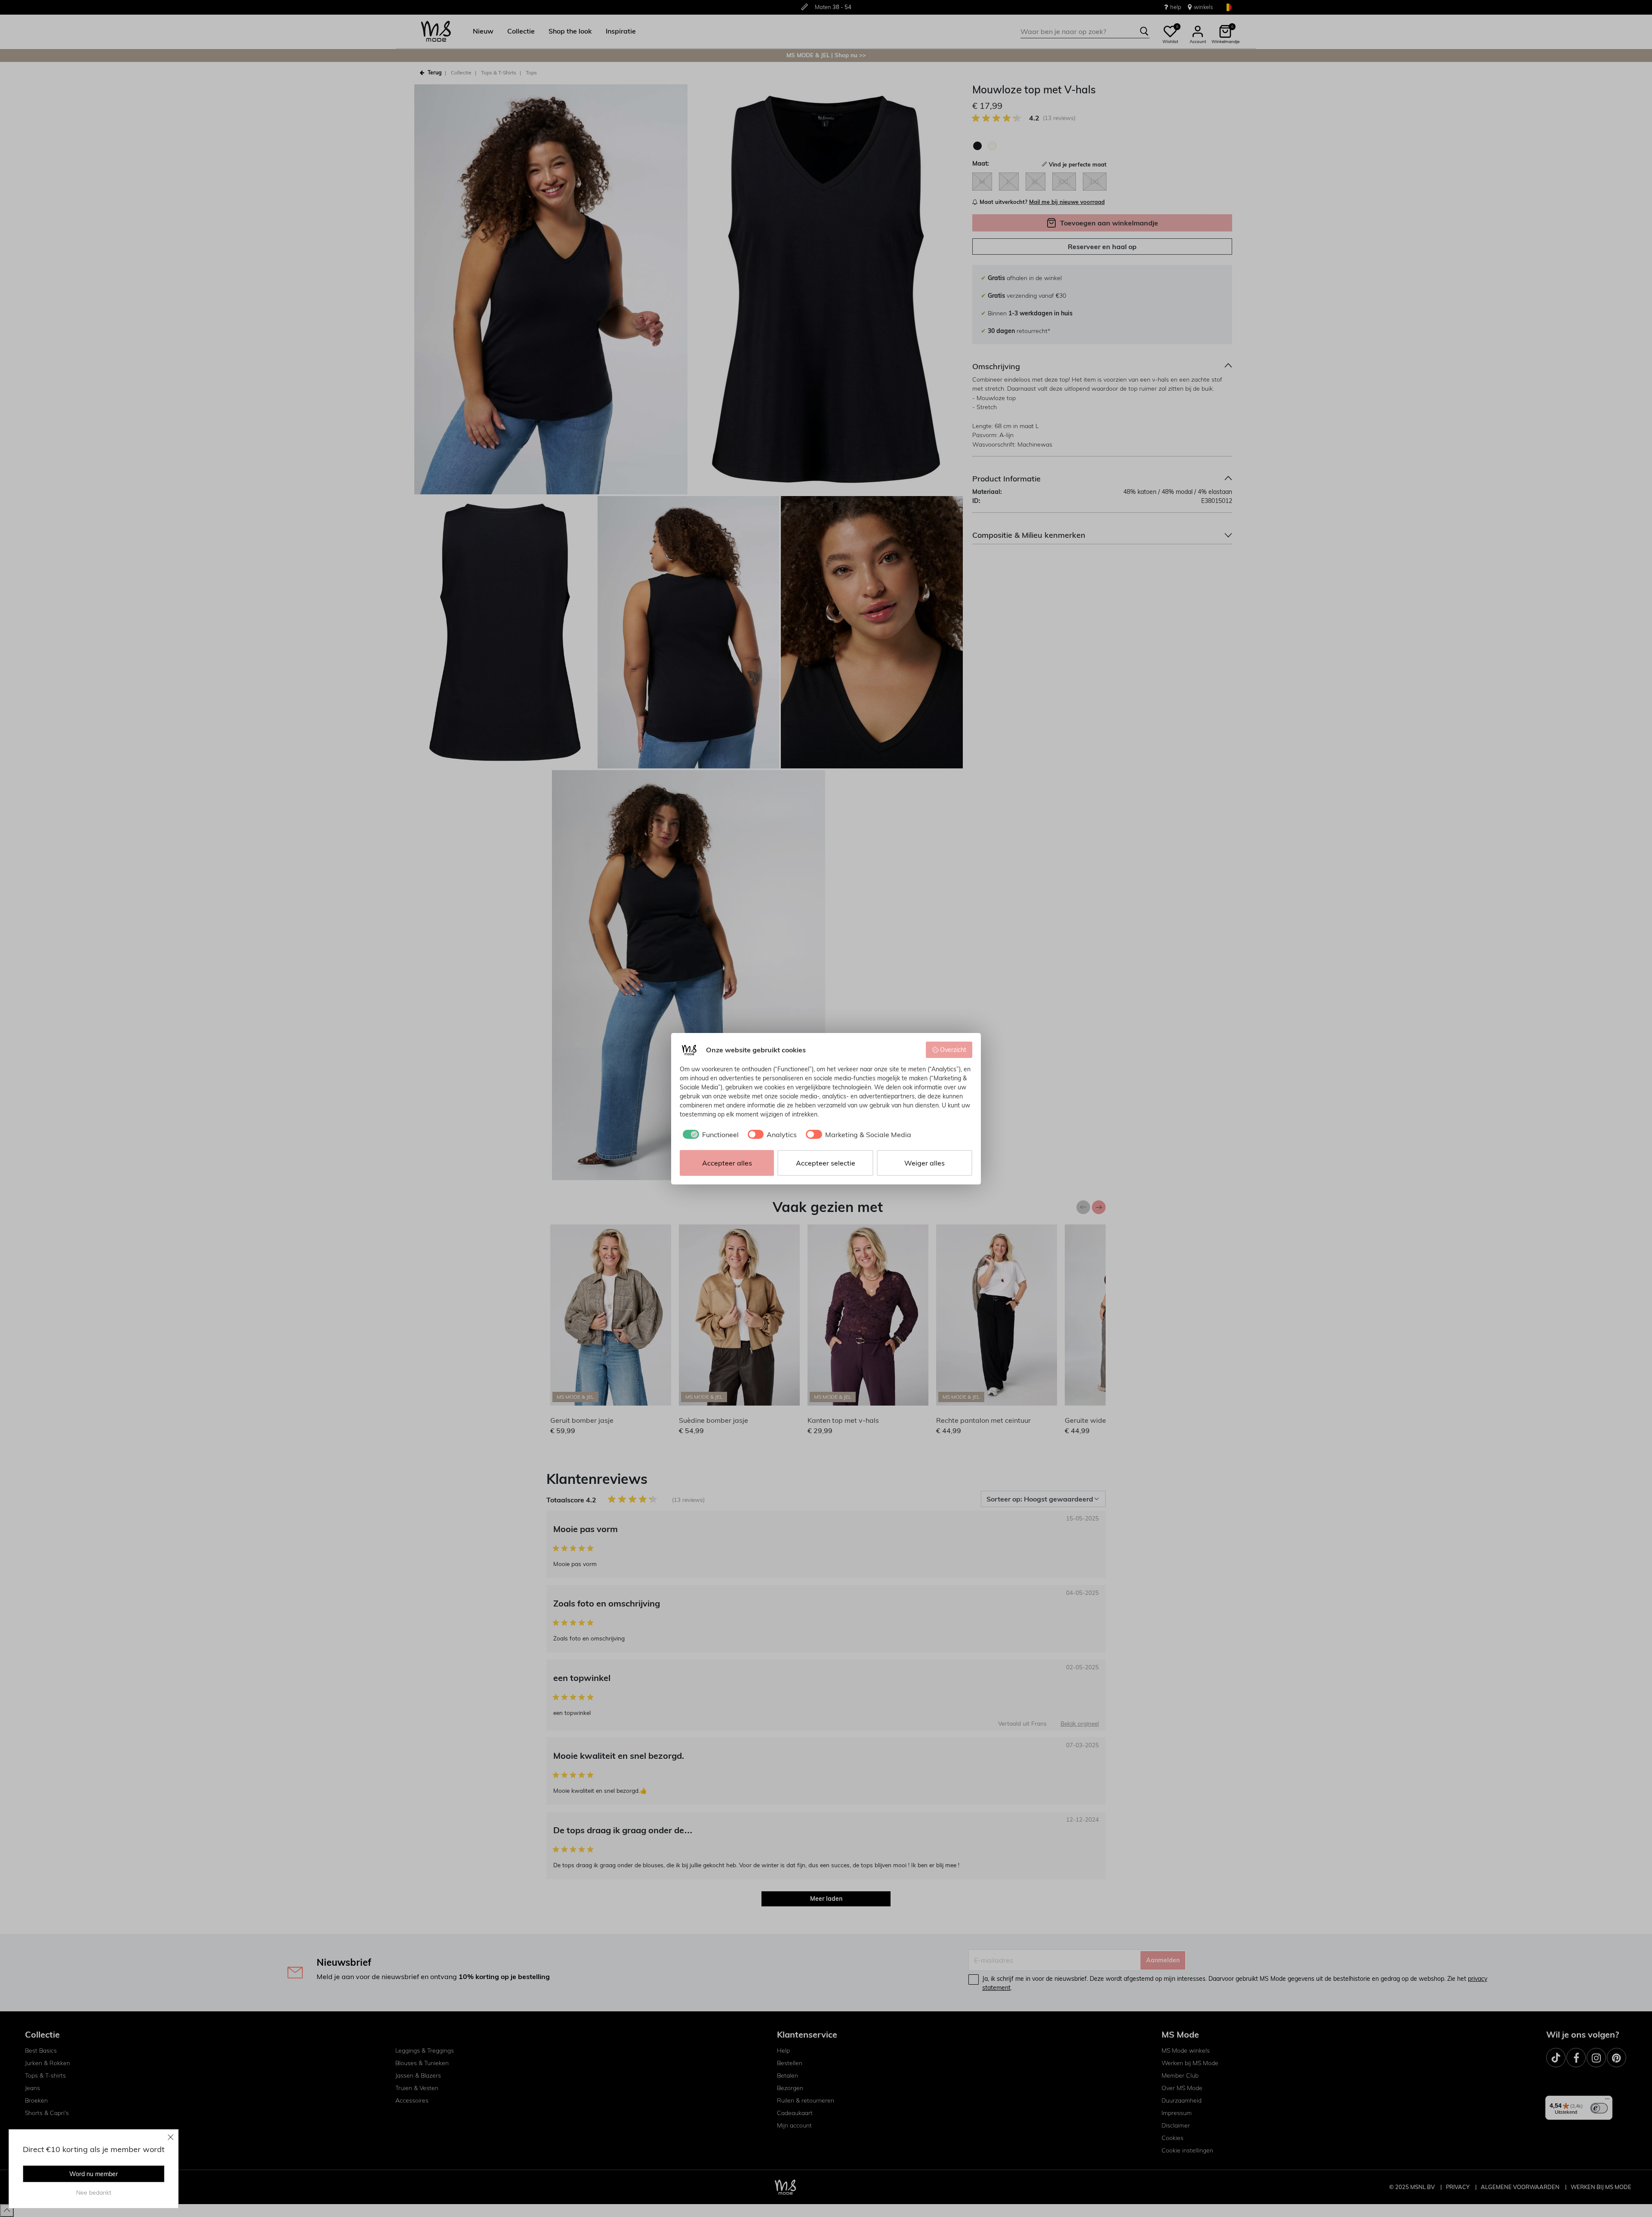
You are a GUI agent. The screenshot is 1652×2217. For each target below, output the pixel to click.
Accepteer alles (727, 1163)
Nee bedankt (94, 2192)
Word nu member (94, 2174)
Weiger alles (925, 1163)
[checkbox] (709, 1135)
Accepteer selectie (826, 1163)
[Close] (171, 2137)
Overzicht (953, 1050)
